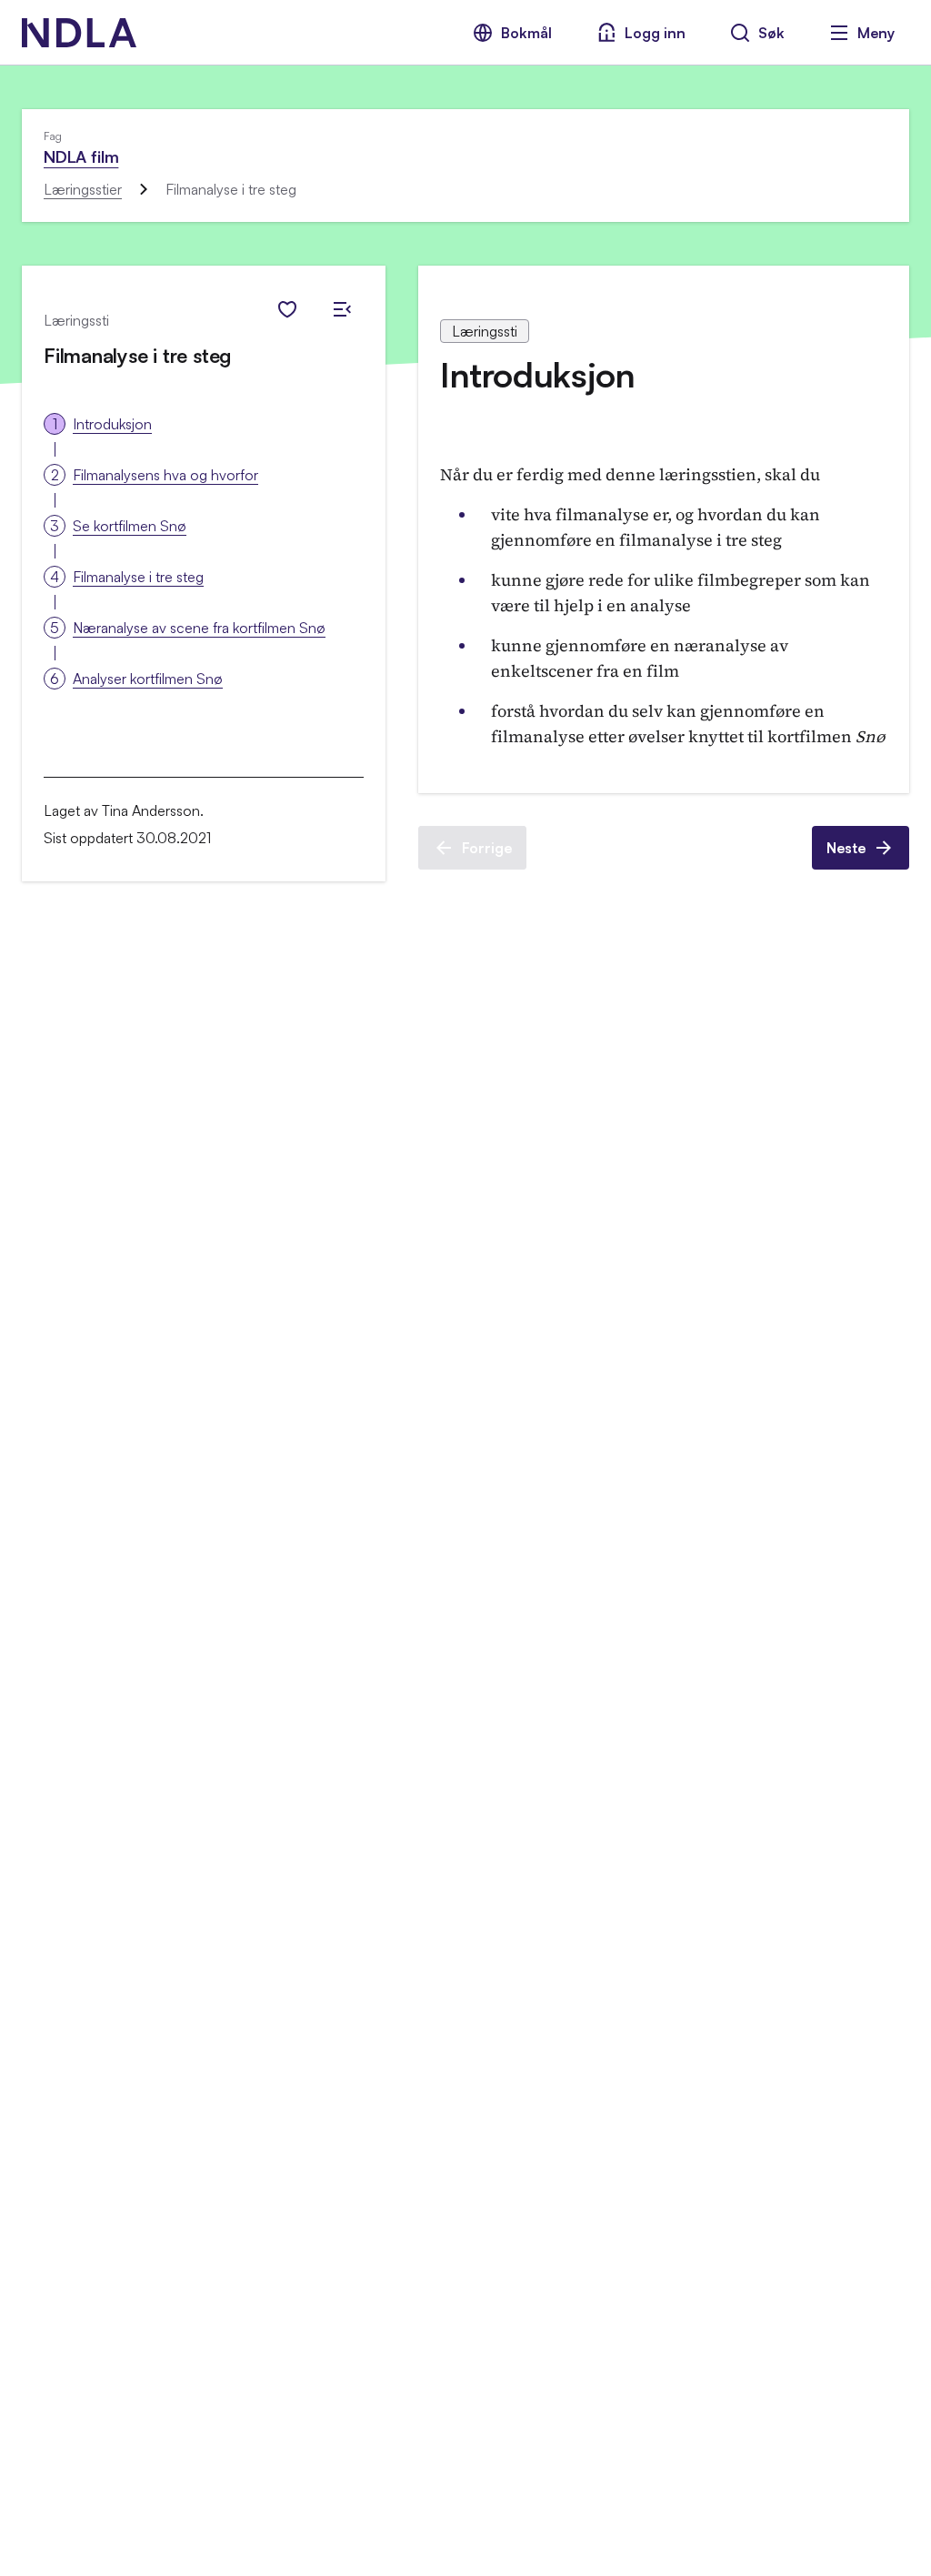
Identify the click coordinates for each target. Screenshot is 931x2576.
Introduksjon (112, 424)
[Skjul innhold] (342, 309)
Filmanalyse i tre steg (138, 577)
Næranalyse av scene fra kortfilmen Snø (199, 628)
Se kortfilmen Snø (130, 526)
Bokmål (526, 33)
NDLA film (81, 156)
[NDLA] (79, 33)
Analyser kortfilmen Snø (148, 679)
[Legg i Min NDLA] (287, 309)
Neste (846, 848)
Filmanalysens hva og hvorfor (165, 475)
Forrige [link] (487, 848)
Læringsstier (83, 189)
